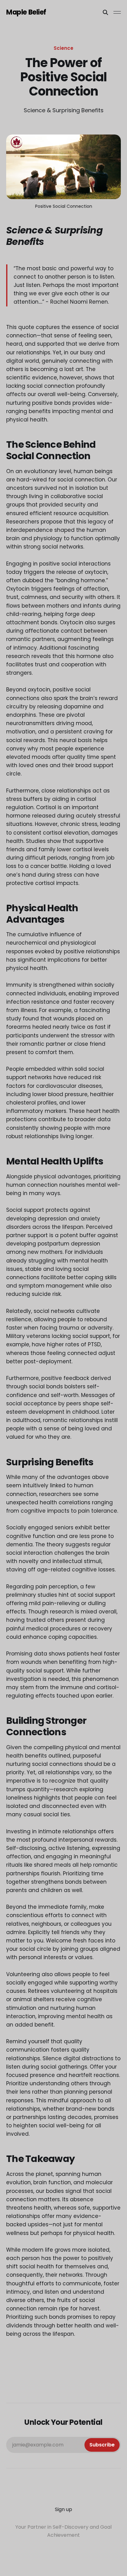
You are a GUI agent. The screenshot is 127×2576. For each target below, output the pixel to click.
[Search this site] (105, 12)
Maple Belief (26, 12)
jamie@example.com (63, 2445)
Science (63, 48)
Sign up (63, 2509)
